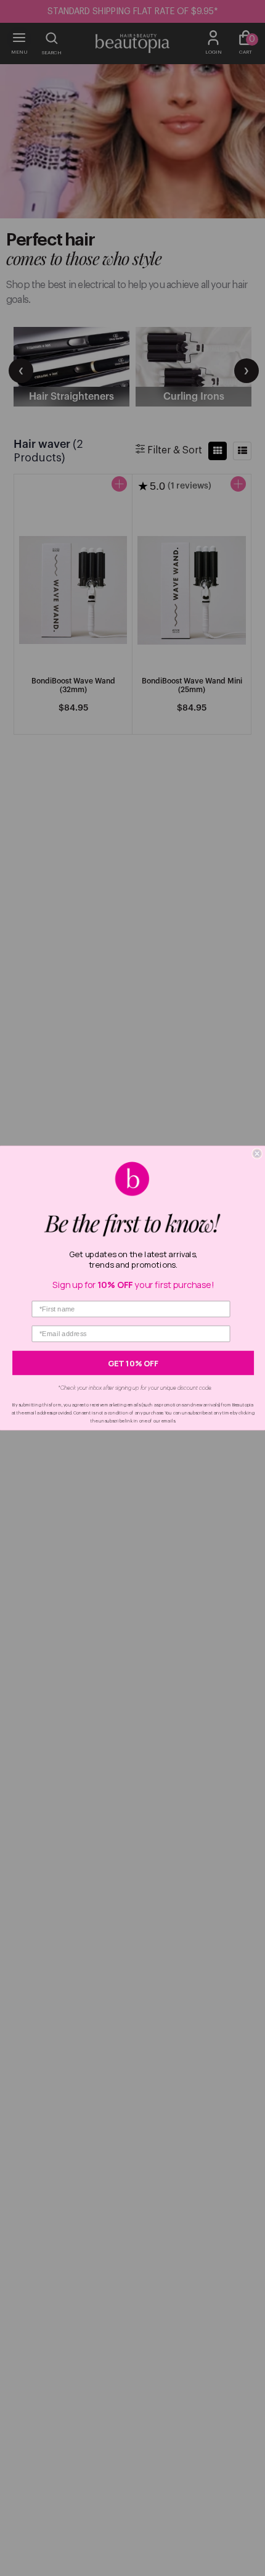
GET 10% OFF (133, 1363)
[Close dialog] (257, 1154)
